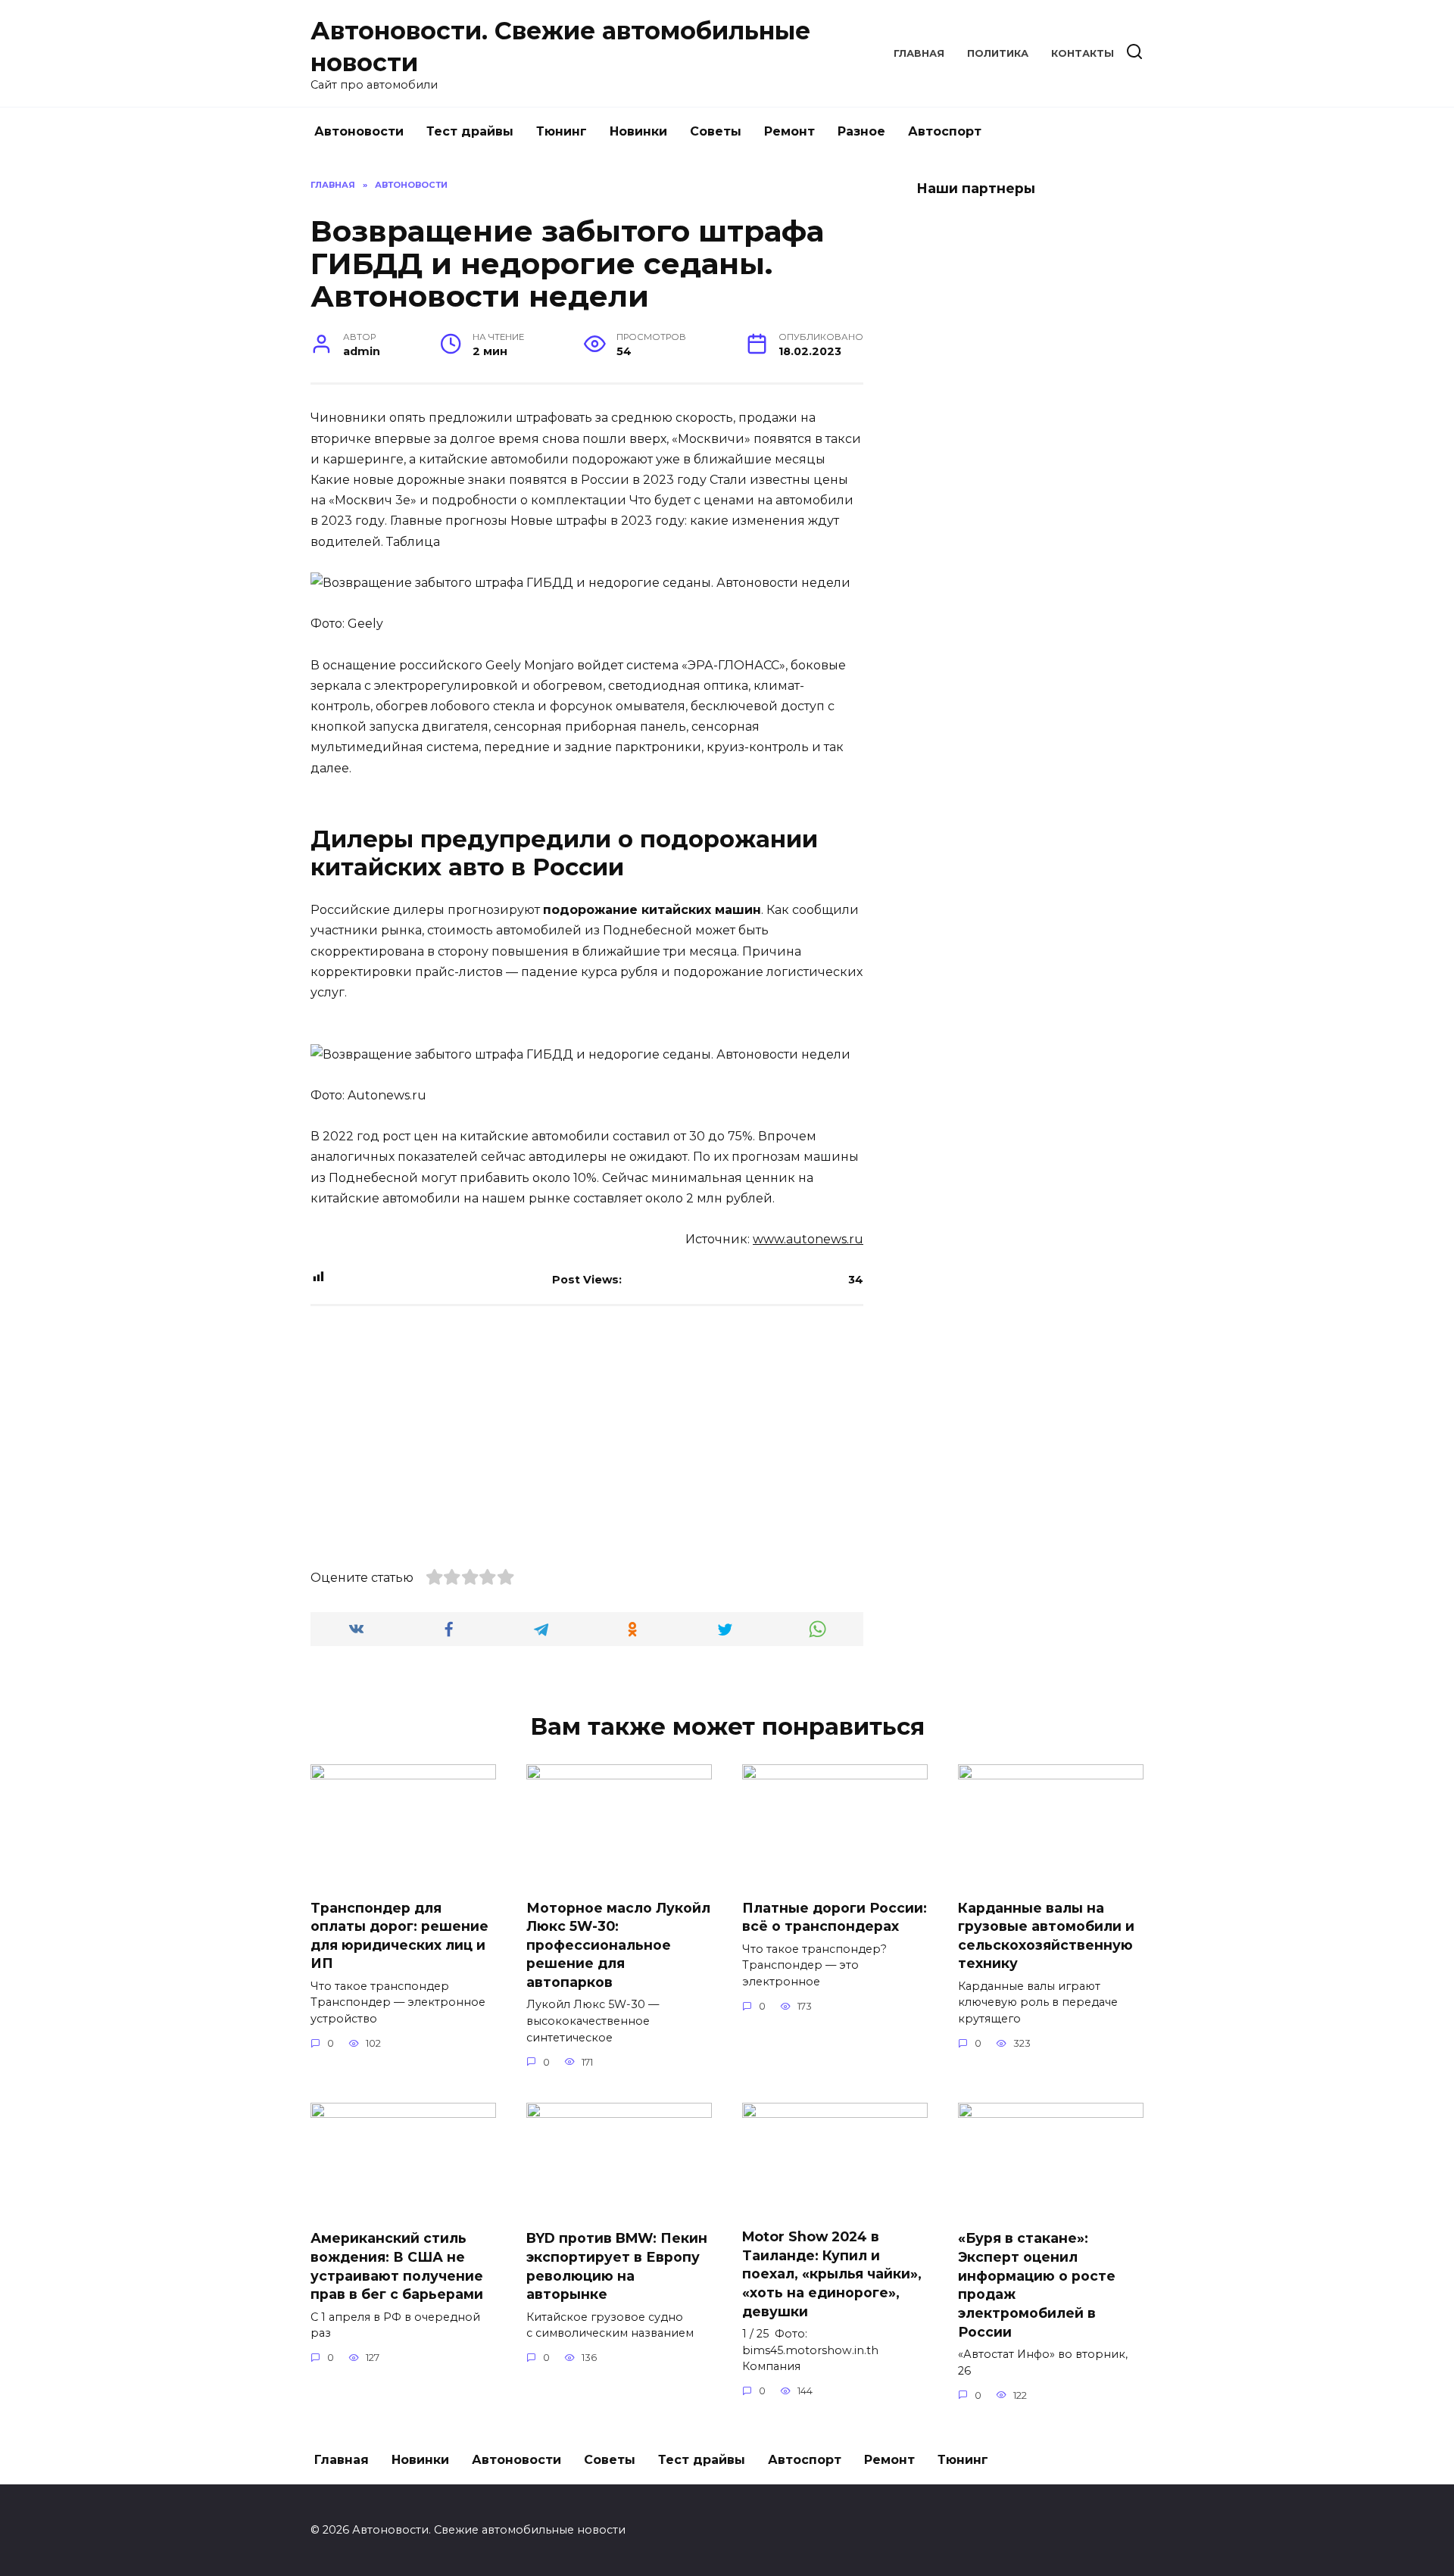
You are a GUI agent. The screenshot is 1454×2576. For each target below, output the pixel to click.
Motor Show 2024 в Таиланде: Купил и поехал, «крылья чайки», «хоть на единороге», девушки (832, 2274)
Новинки (638, 131)
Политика (998, 53)
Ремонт (789, 131)
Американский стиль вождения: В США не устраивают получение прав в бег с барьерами (397, 2266)
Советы (716, 131)
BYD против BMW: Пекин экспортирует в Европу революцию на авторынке (617, 2266)
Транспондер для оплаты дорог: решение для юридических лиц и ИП (399, 1935)
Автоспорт (945, 131)
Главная (919, 53)
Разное (861, 131)
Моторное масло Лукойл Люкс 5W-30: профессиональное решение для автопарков (618, 1944)
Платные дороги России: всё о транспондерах (835, 1916)
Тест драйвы (470, 131)
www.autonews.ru (808, 1239)
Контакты (1083, 53)
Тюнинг (562, 131)
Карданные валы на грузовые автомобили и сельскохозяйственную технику (1046, 1935)
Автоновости (359, 131)
